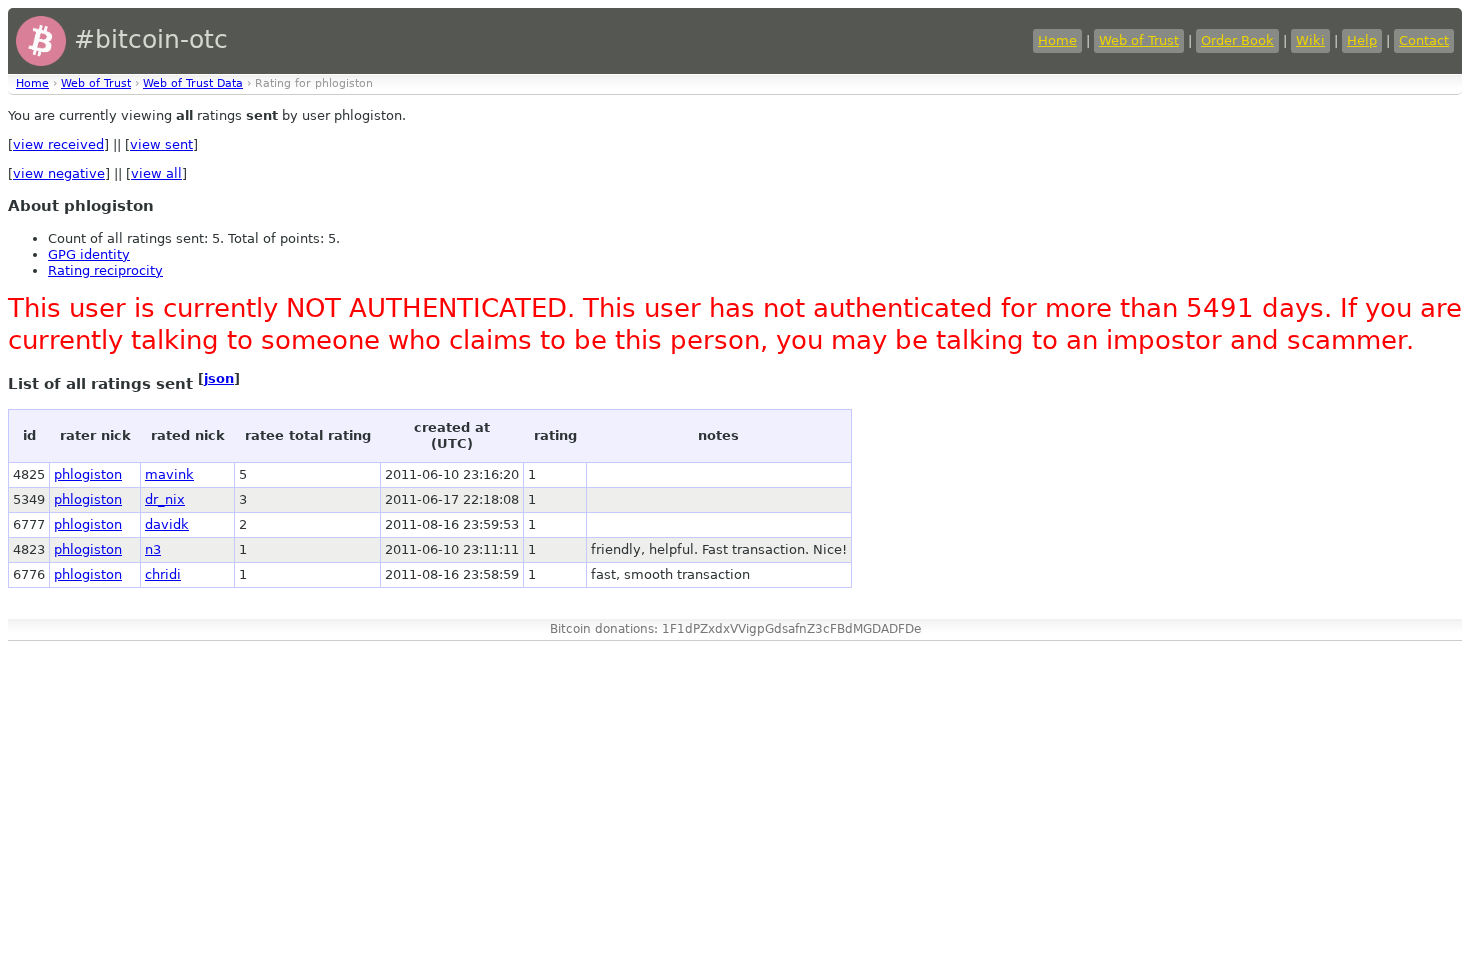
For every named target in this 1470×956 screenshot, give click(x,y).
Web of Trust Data (193, 83)
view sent (161, 144)
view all (156, 173)
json (219, 378)
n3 (153, 549)
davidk (167, 524)
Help (1362, 40)
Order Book (1237, 40)
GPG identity (89, 254)
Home (1057, 40)
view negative (59, 173)
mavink (169, 474)
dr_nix (165, 499)
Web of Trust (1139, 40)
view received (58, 144)
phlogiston (88, 474)
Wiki (1310, 40)
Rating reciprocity (105, 270)
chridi (163, 574)
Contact (1424, 40)
